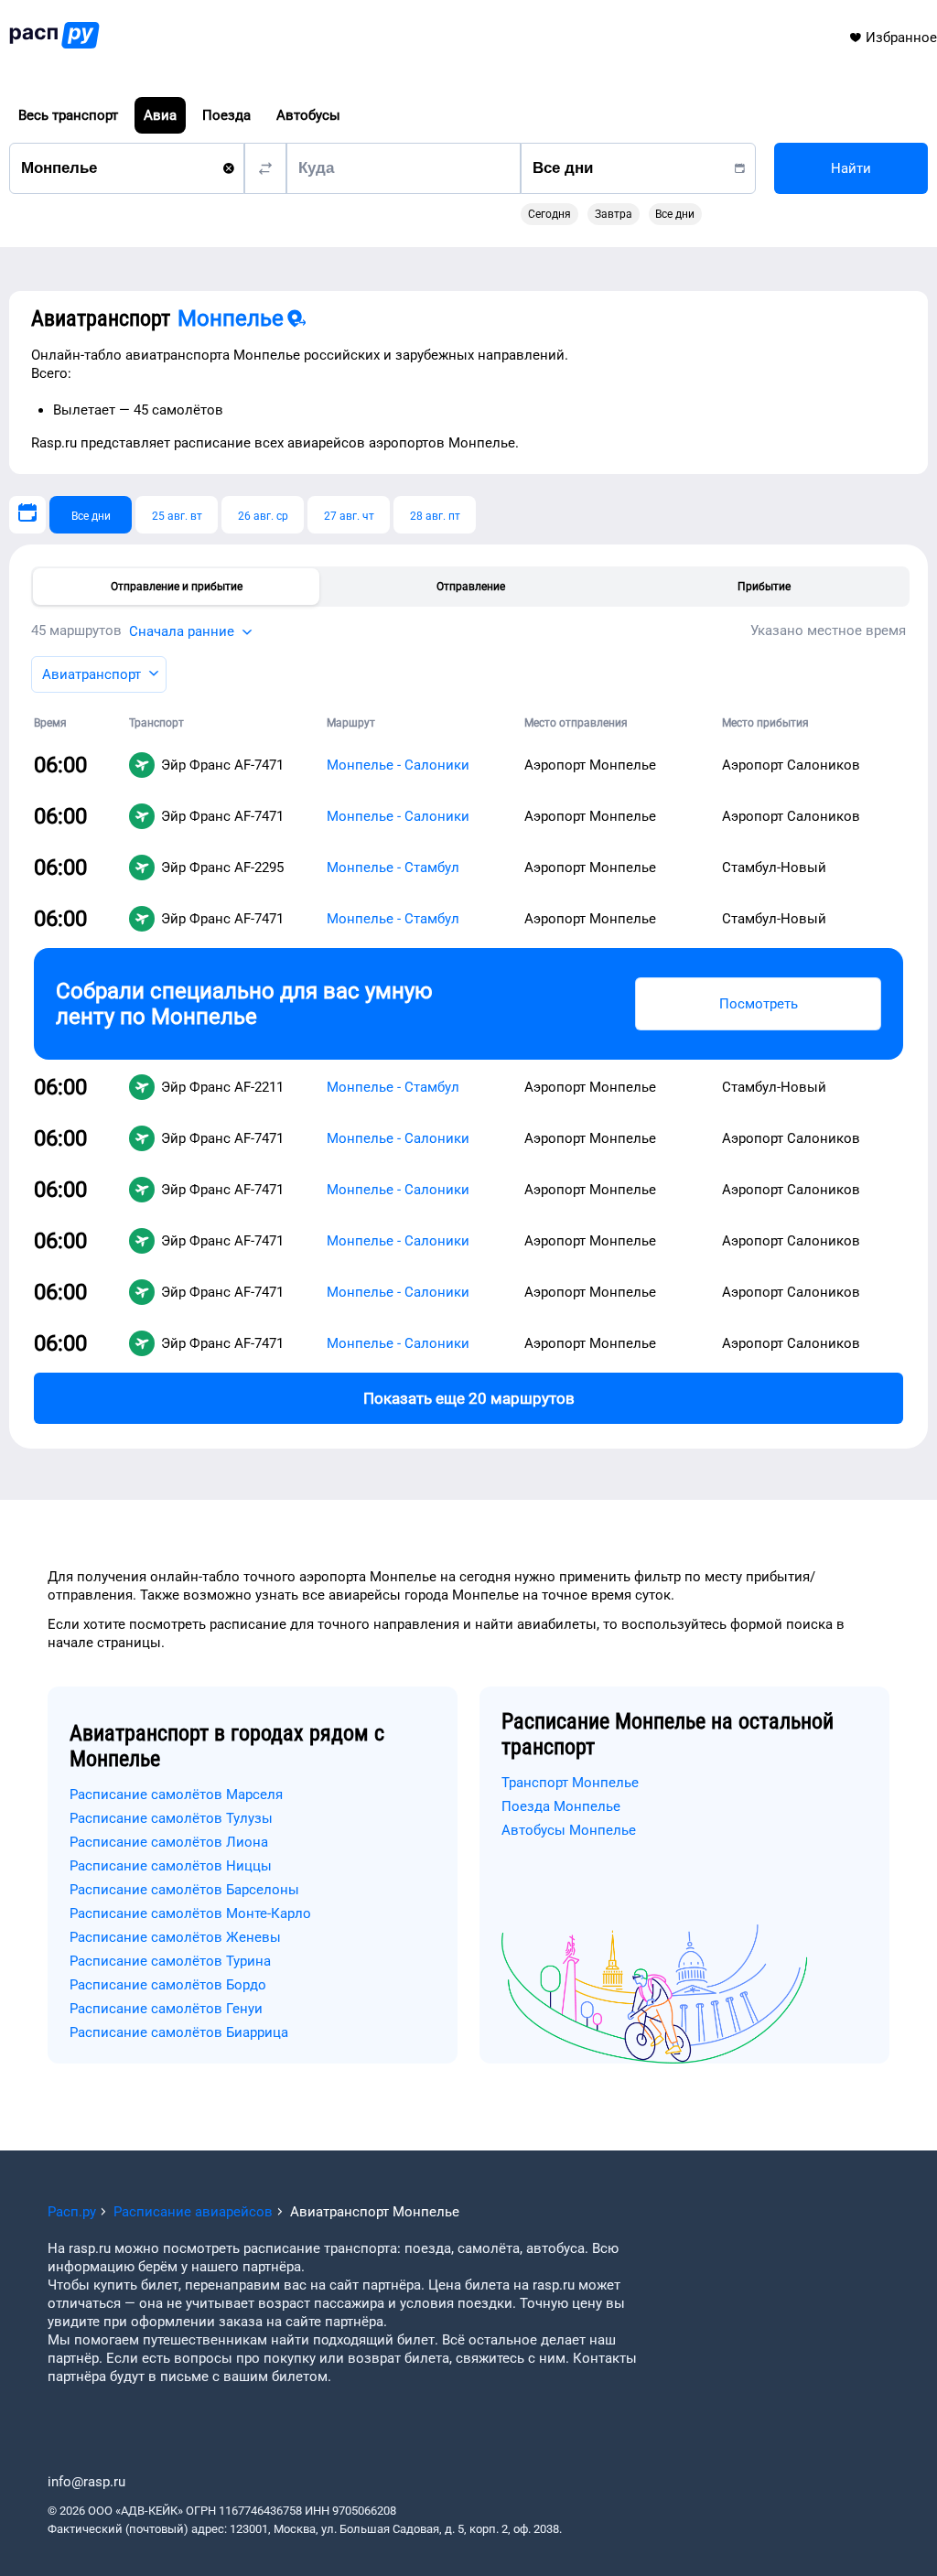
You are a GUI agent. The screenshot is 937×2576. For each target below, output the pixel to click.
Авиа (160, 115)
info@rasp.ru (86, 2482)
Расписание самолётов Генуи (166, 2009)
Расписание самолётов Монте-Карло (190, 1913)
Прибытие (764, 587)
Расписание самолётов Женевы (175, 1937)
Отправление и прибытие (177, 587)
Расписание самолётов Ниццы (171, 1866)
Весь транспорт (68, 115)
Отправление (471, 587)
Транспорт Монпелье (570, 1783)
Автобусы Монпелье (569, 1830)
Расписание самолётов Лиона (169, 1842)
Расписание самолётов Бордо (168, 1985)
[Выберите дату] (27, 515)
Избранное (901, 38)
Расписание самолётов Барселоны (184, 1890)
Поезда (226, 115)
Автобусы (308, 115)
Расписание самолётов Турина (170, 1961)
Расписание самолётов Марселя (176, 1795)
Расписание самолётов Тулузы (171, 1818)
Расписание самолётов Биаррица (179, 2032)
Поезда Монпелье (561, 1806)
